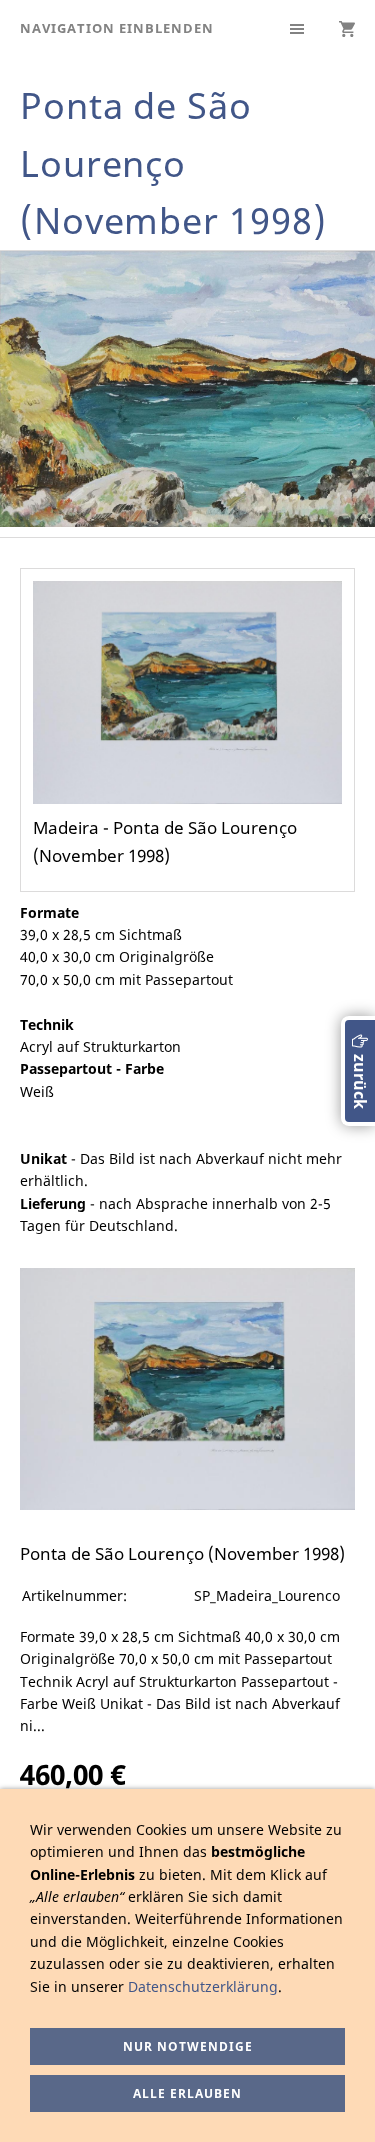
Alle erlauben (187, 2093)
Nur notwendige (188, 2046)
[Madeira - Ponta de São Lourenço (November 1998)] (187, 1389)
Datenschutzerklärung (203, 1986)
